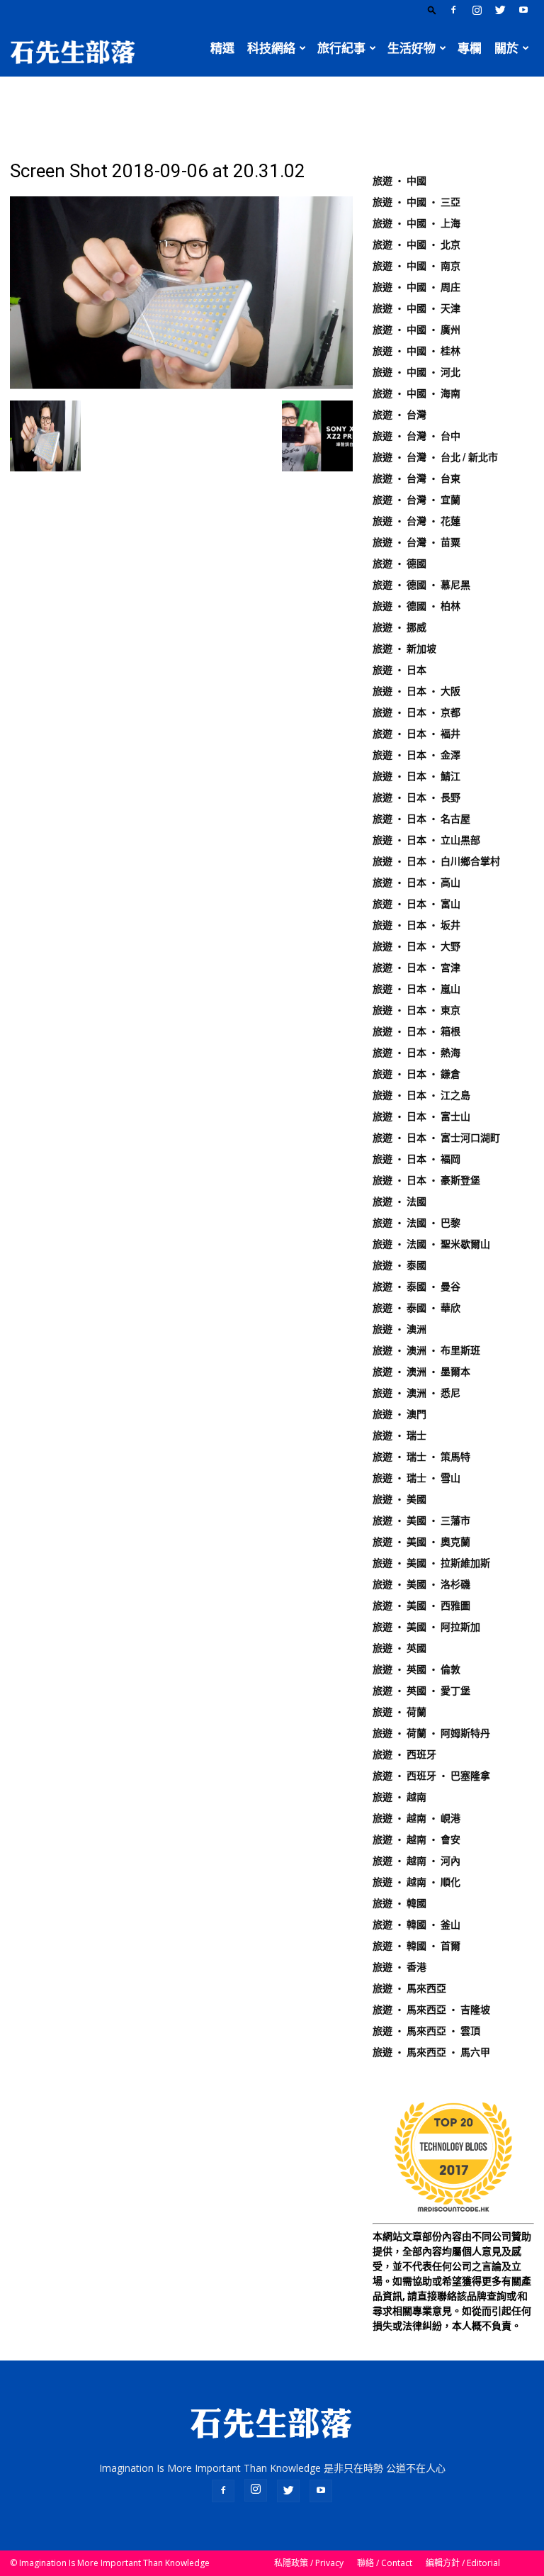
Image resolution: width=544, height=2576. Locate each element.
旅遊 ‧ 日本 (399, 670)
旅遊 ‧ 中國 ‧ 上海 (416, 223)
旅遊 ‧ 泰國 (399, 1265)
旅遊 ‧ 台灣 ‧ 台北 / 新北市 (435, 457)
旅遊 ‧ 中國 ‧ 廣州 (416, 330)
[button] (432, 10)
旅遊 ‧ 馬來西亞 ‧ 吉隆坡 (431, 2010)
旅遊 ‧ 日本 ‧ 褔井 (416, 734)
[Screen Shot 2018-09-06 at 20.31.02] (181, 386)
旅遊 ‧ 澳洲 (399, 1329)
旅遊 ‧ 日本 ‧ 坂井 (416, 925)
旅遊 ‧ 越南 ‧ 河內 (416, 1861)
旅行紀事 (341, 48)
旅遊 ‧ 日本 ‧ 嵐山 (416, 989)
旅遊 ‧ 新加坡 (404, 649)
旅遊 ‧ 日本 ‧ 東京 (416, 1010)
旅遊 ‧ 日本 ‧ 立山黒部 (426, 840)
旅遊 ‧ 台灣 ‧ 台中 (416, 436)
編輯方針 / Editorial (463, 2563)
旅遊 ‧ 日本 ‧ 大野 (416, 946)
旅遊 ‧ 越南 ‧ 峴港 (416, 1818)
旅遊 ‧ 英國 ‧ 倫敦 (416, 1669)
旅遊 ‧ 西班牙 (404, 1754)
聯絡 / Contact (385, 2563)
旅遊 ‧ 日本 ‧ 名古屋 (421, 819)
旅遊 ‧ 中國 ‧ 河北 (416, 372)
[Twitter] (500, 10)
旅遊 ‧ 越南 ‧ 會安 (416, 1839)
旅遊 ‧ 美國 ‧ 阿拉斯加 (426, 1627)
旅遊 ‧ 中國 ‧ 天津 (416, 308)
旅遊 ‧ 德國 (399, 564)
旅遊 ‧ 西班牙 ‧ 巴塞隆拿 (431, 1776)
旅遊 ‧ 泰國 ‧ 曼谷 (416, 1287)
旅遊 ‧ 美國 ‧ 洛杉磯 (421, 1584)
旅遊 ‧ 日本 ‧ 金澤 (416, 755)
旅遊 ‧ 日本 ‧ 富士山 (421, 1116)
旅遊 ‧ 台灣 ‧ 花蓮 (416, 521)
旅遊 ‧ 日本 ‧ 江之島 (421, 1095)
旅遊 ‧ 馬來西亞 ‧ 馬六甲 (431, 2052)
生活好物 (412, 48)
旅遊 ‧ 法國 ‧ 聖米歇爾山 (431, 1244)
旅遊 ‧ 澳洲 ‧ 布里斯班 (426, 1350)
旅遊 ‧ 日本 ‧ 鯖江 (416, 776)
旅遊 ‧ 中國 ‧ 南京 (416, 266)
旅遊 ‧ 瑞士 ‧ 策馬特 (421, 1457)
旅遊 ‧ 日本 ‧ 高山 (416, 883)
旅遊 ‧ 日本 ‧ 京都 (416, 712)
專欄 (470, 48)
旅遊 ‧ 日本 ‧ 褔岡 (416, 1159)
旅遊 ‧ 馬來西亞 (409, 1988)
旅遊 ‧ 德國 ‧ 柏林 (416, 606)
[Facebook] (453, 10)
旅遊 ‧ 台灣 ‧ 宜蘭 (416, 500)
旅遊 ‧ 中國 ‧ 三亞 (416, 202)
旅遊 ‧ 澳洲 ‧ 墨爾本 (421, 1372)
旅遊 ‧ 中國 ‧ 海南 (416, 393)
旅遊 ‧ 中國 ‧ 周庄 (416, 287)
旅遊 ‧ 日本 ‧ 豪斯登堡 (426, 1180)
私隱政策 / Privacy (309, 2563)
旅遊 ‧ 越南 (399, 1797)
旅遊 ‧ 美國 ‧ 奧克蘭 (421, 1542)
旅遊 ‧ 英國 (399, 1648)
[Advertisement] (272, 108)
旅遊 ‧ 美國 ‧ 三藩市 (421, 1521)
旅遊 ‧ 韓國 (399, 1903)
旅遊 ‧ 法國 (399, 1202)
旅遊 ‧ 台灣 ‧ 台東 (416, 478)
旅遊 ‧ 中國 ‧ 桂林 (416, 351)
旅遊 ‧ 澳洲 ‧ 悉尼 (416, 1393)
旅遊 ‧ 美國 (399, 1499)
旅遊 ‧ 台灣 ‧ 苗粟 (416, 542)
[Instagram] (477, 10)
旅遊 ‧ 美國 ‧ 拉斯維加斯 (431, 1563)
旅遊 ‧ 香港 (399, 1967)
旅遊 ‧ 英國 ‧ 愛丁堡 (421, 1691)
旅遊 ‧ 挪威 (399, 627)
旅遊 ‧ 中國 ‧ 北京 (416, 245)
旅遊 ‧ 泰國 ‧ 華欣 (416, 1308)
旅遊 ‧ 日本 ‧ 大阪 (416, 691)
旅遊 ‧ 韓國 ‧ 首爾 (416, 1946)
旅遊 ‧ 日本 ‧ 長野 (416, 797)
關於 (506, 48)
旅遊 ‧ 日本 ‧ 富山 (416, 904)
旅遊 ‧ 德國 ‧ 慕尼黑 (421, 585)
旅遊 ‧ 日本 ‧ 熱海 (416, 1053)
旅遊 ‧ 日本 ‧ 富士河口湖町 (436, 1138)
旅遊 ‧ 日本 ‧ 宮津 (416, 968)
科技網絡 (271, 48)
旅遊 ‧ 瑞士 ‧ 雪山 (416, 1478)
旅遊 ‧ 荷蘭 (399, 1712)
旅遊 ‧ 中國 (399, 181)
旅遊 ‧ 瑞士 (399, 1435)
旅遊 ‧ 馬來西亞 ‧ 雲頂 (426, 2031)
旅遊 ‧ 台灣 (399, 415)
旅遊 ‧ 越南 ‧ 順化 (416, 1882)
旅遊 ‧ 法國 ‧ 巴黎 (416, 1223)
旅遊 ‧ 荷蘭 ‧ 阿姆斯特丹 (431, 1733)
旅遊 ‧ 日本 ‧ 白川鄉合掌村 (436, 861)
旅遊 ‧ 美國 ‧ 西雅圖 (421, 1606)
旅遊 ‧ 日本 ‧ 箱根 (416, 1031)
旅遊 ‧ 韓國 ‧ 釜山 (416, 1925)
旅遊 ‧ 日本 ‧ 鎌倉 (416, 1074)
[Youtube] (523, 10)
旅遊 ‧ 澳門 (399, 1414)
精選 (222, 48)
